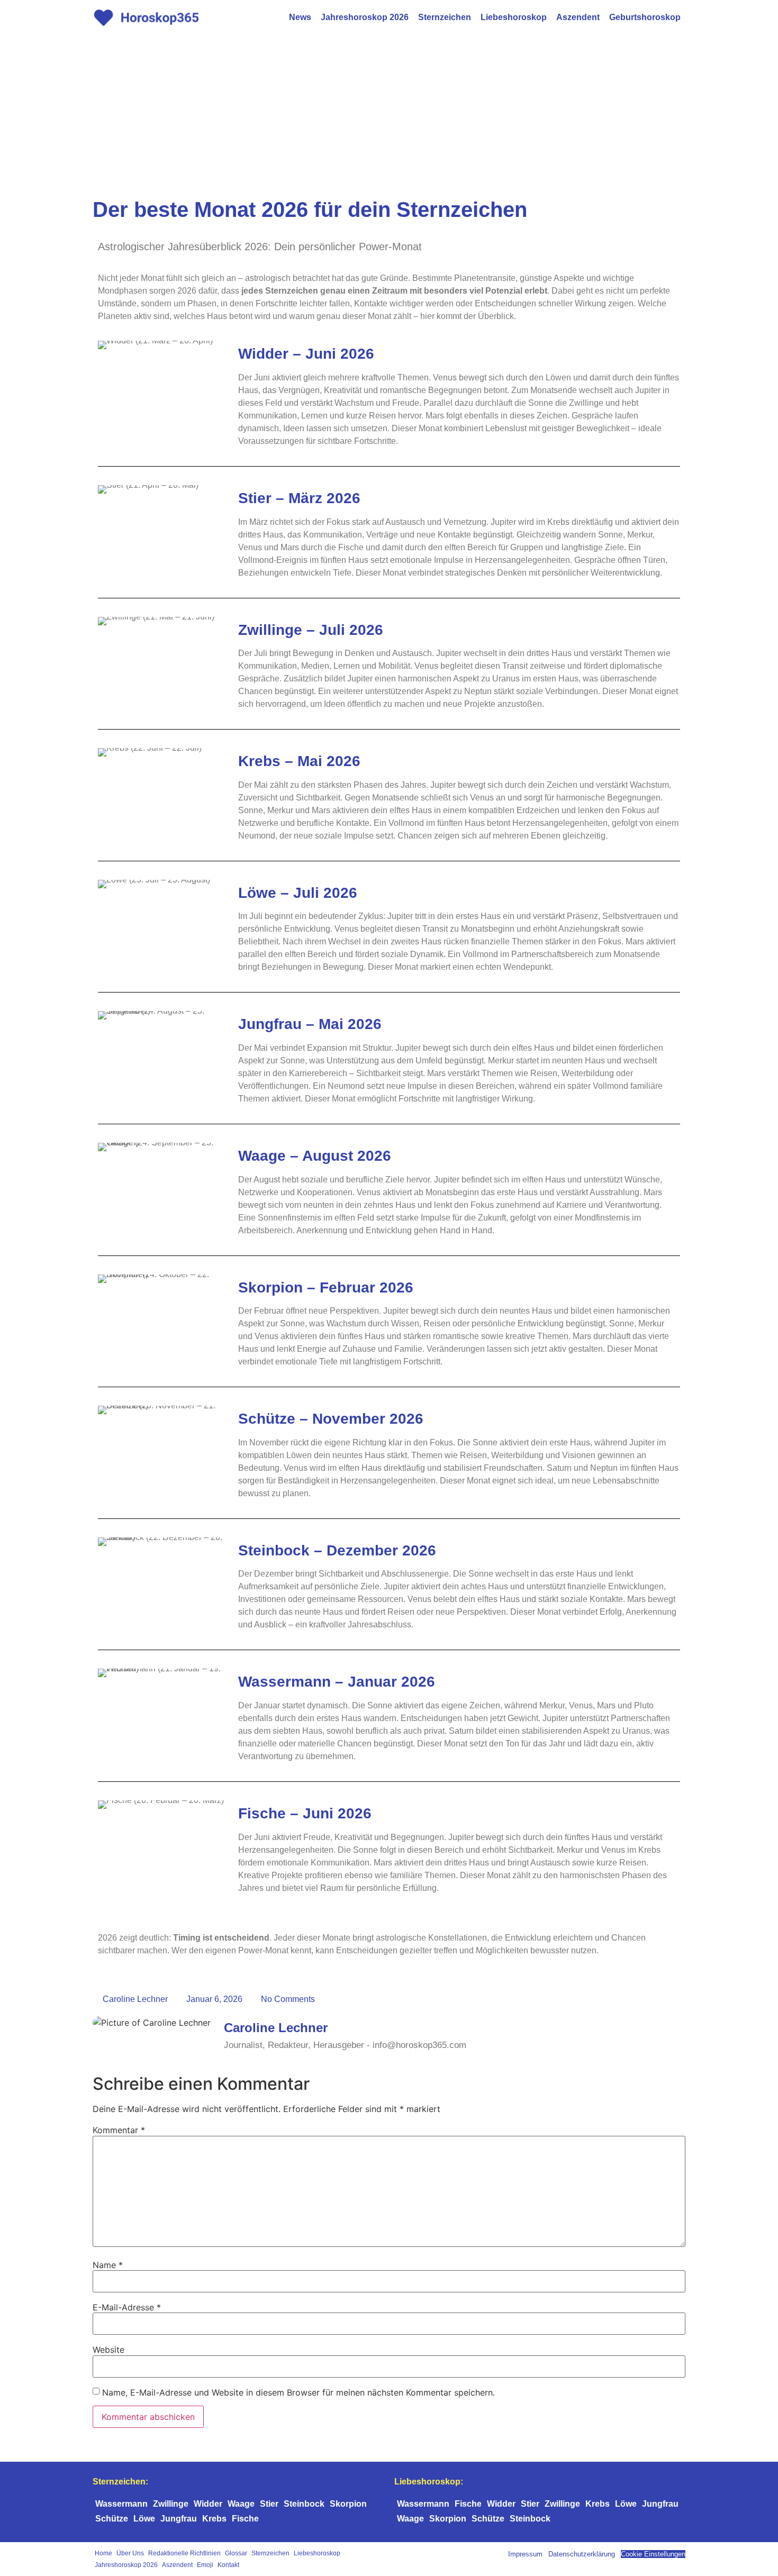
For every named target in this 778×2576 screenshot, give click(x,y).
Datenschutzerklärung (582, 2554)
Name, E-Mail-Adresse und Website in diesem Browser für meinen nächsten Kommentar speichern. (298, 2392)
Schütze (112, 2519)
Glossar (236, 2553)
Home (103, 2553)
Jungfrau (179, 2519)
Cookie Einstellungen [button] (653, 2554)
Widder (208, 2504)
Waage (241, 2504)
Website (108, 2350)
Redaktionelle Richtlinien (184, 2553)
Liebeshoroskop (514, 17)
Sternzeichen (445, 17)
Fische (245, 2519)
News (300, 17)
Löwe (144, 2519)
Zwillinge (171, 2504)
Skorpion (348, 2504)
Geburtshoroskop (645, 17)
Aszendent (578, 17)
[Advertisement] (389, 114)
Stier (269, 2504)
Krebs (214, 2519)
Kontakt (228, 2565)
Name (108, 2265)
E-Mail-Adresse (127, 2307)
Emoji (205, 2565)
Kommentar (119, 2130)
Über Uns (130, 2553)
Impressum (525, 2554)
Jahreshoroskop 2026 (365, 17)
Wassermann (121, 2504)
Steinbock (304, 2504)
